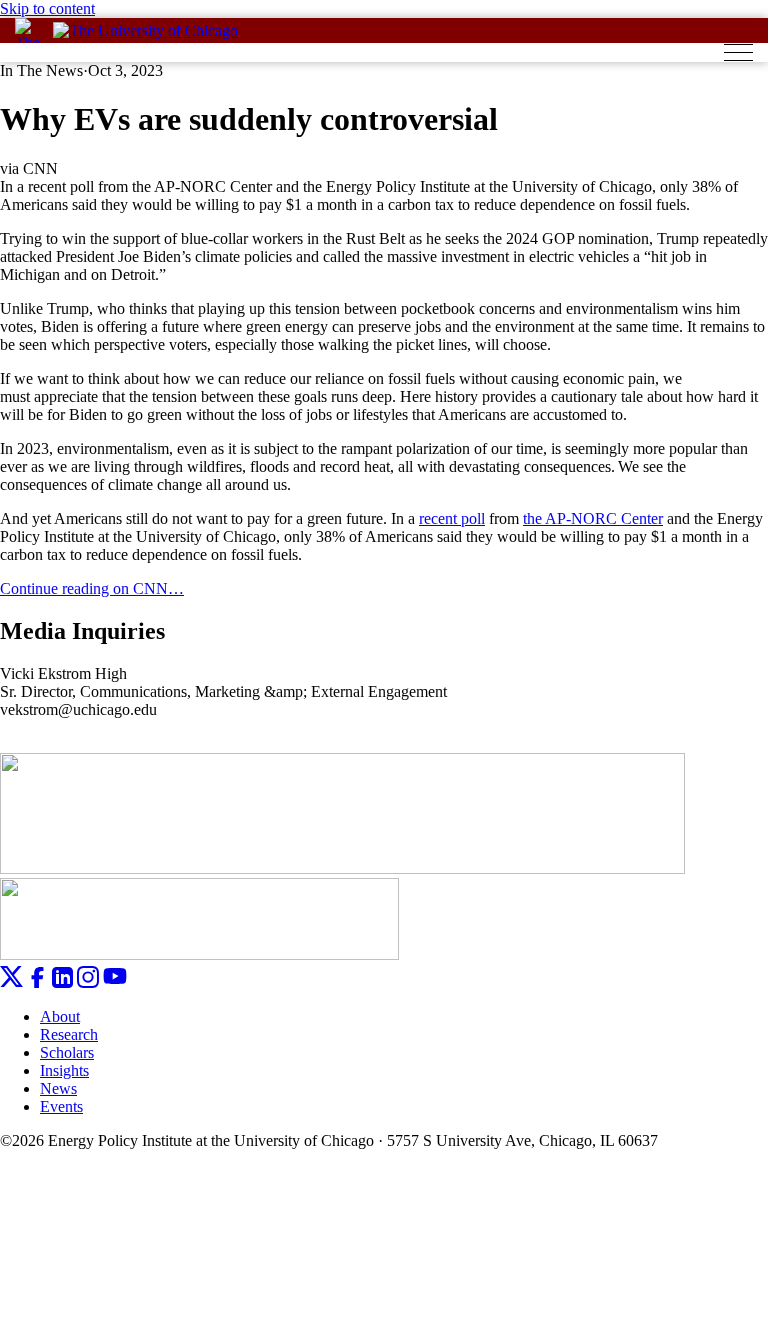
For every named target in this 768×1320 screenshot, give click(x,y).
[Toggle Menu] (738, 52)
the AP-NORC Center (593, 518)
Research (69, 1034)
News (58, 1088)
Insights (64, 1070)
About (60, 1016)
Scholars (67, 1052)
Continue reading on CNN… (92, 588)
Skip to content (47, 8)
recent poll (452, 518)
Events (61, 1106)
